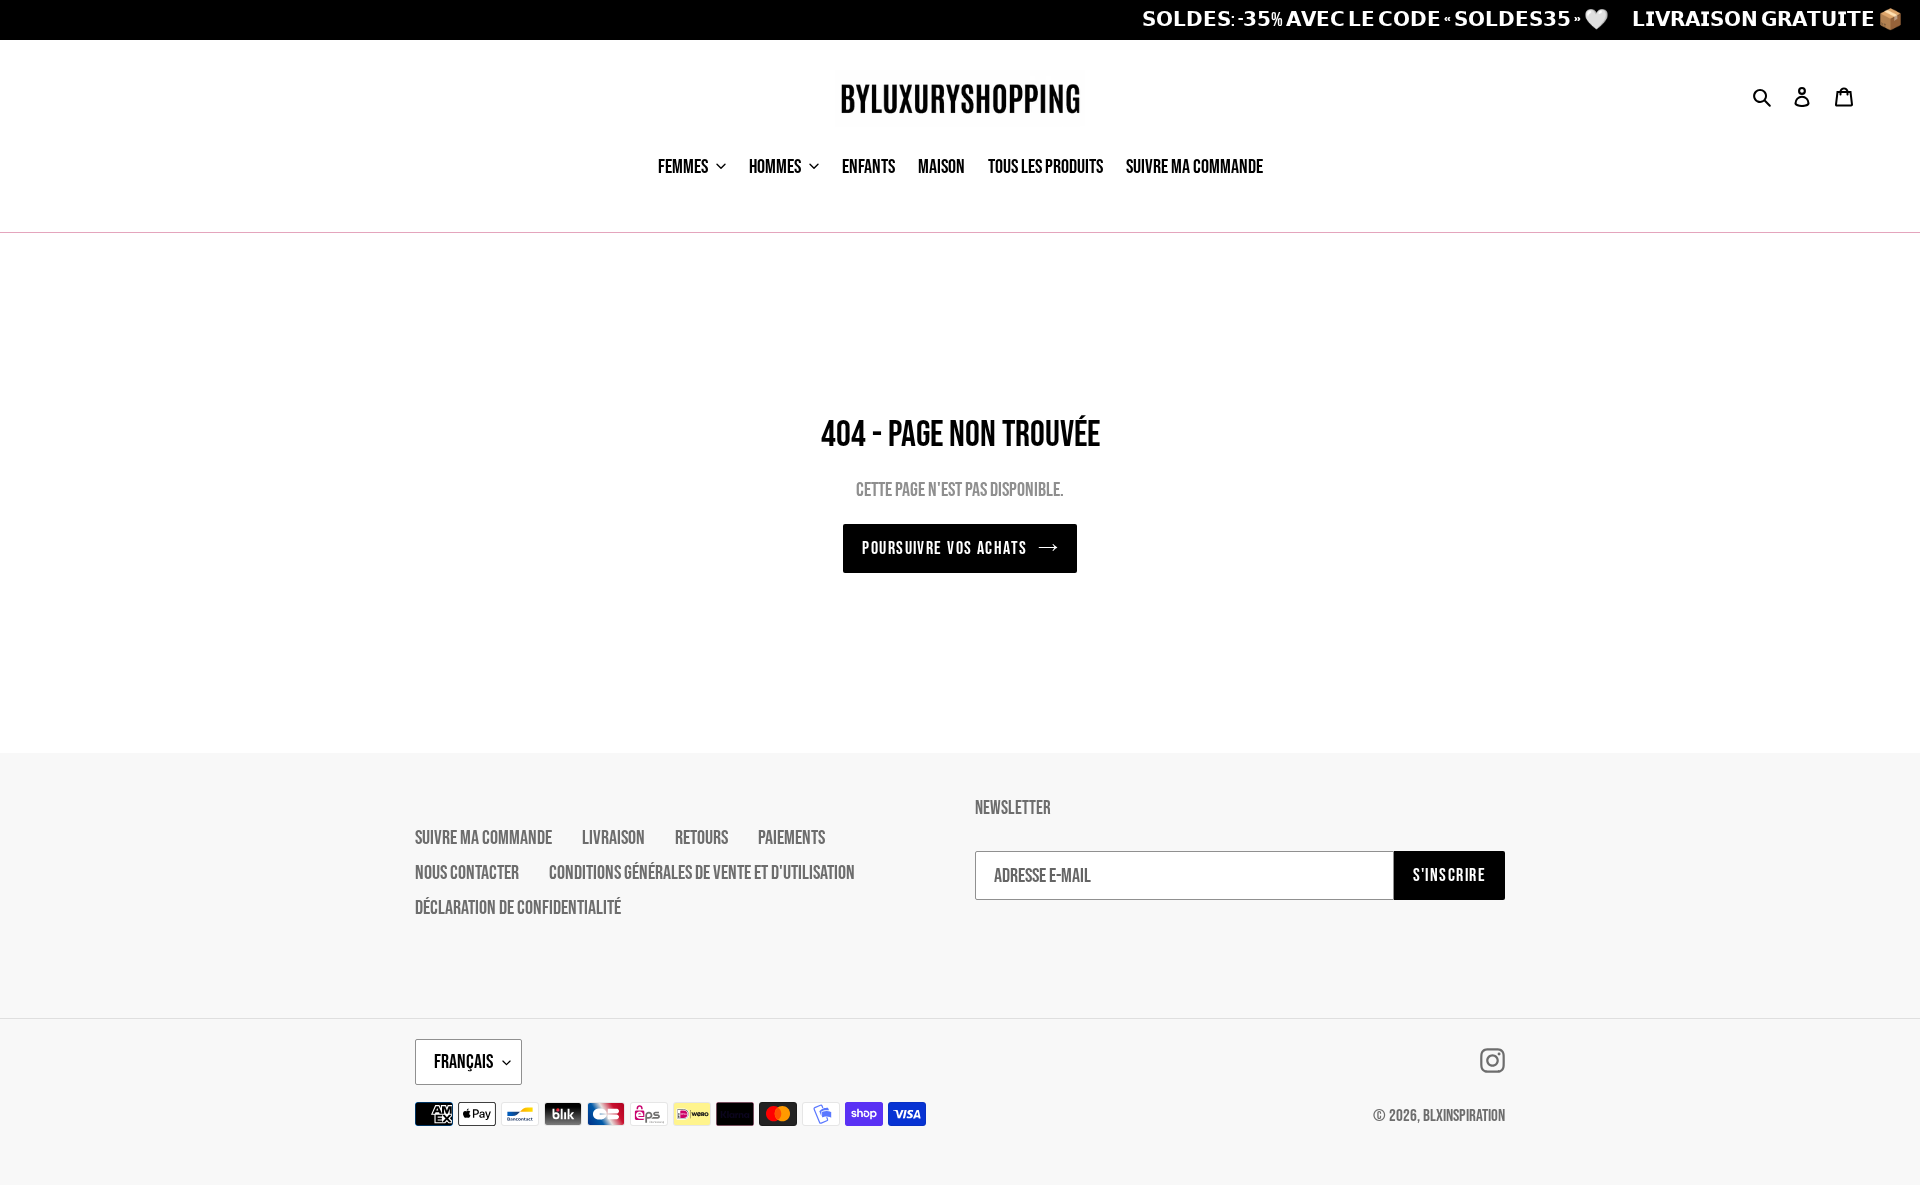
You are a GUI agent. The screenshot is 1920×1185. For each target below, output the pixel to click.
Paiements (791, 838)
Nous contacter (467, 873)
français (463, 1062)
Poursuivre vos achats (944, 548)
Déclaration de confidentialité (518, 908)
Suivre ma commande (483, 838)
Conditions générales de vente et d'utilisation (702, 873)
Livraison (613, 838)
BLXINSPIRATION (1464, 1116)
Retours (701, 838)
